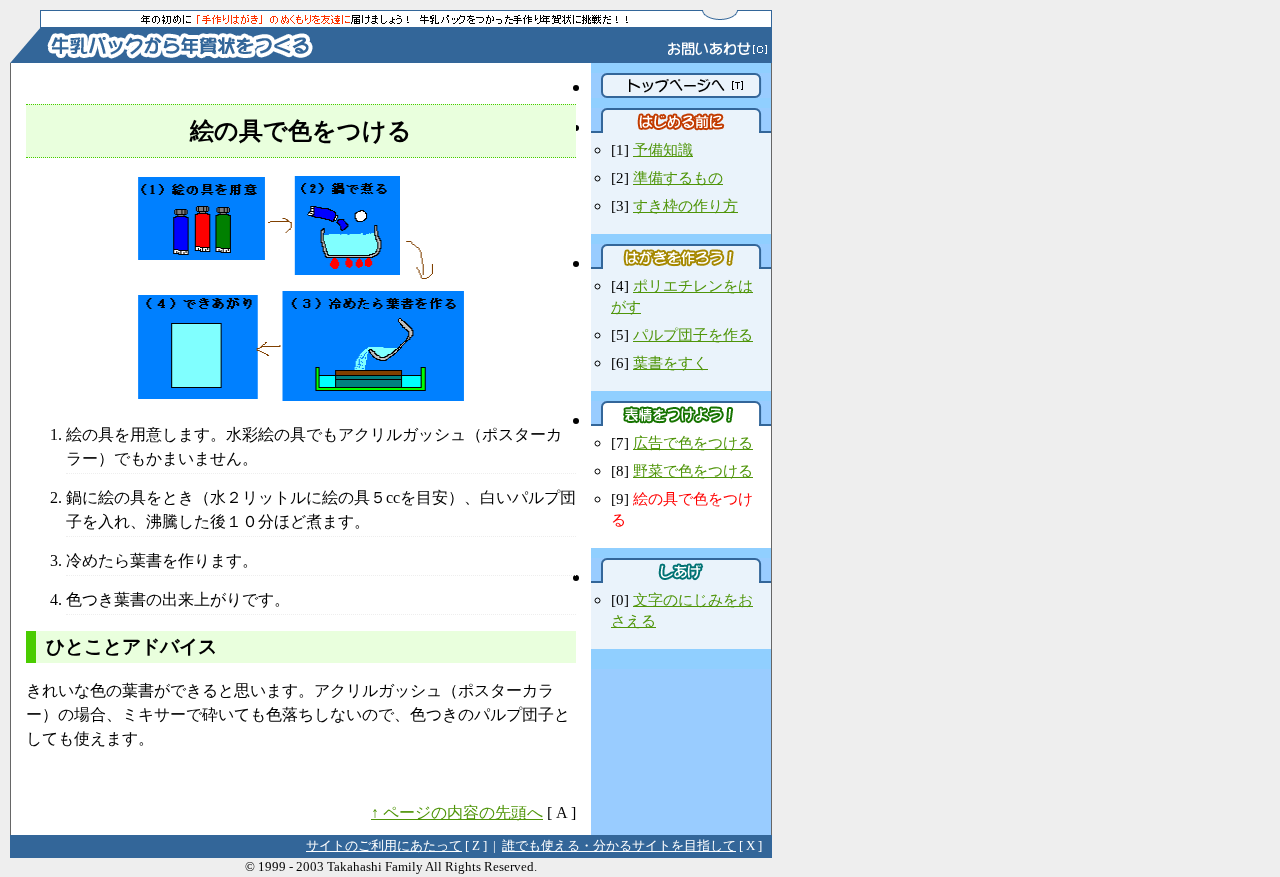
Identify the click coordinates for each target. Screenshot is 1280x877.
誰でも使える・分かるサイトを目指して (619, 846)
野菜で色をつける (693, 470)
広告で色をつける (693, 442)
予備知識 (663, 149)
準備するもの (678, 177)
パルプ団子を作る (693, 334)
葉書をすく (670, 362)
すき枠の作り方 (685, 205)
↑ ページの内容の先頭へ (457, 812)
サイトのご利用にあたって (384, 846)
